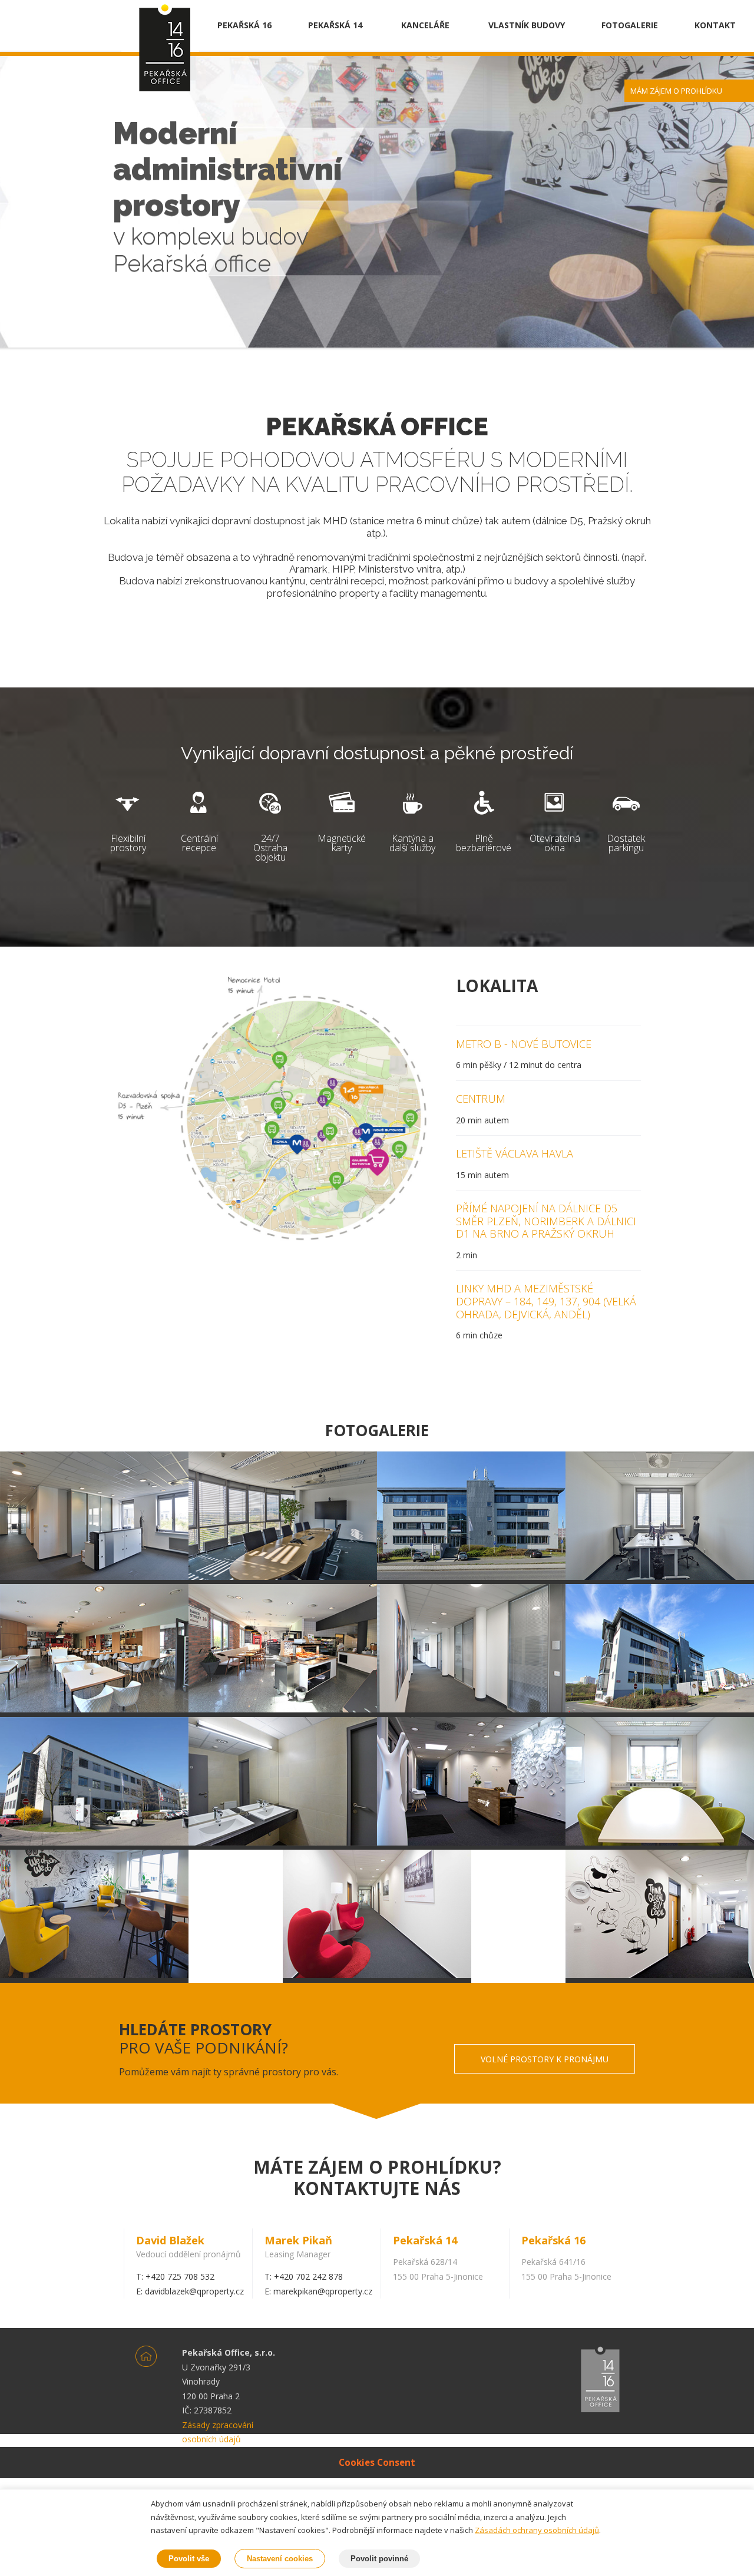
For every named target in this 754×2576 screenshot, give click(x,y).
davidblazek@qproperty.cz (194, 2291)
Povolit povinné (379, 2559)
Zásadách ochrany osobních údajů (537, 2530)
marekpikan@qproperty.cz (323, 2291)
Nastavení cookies (280, 2559)
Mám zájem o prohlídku (676, 91)
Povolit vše (189, 2559)
